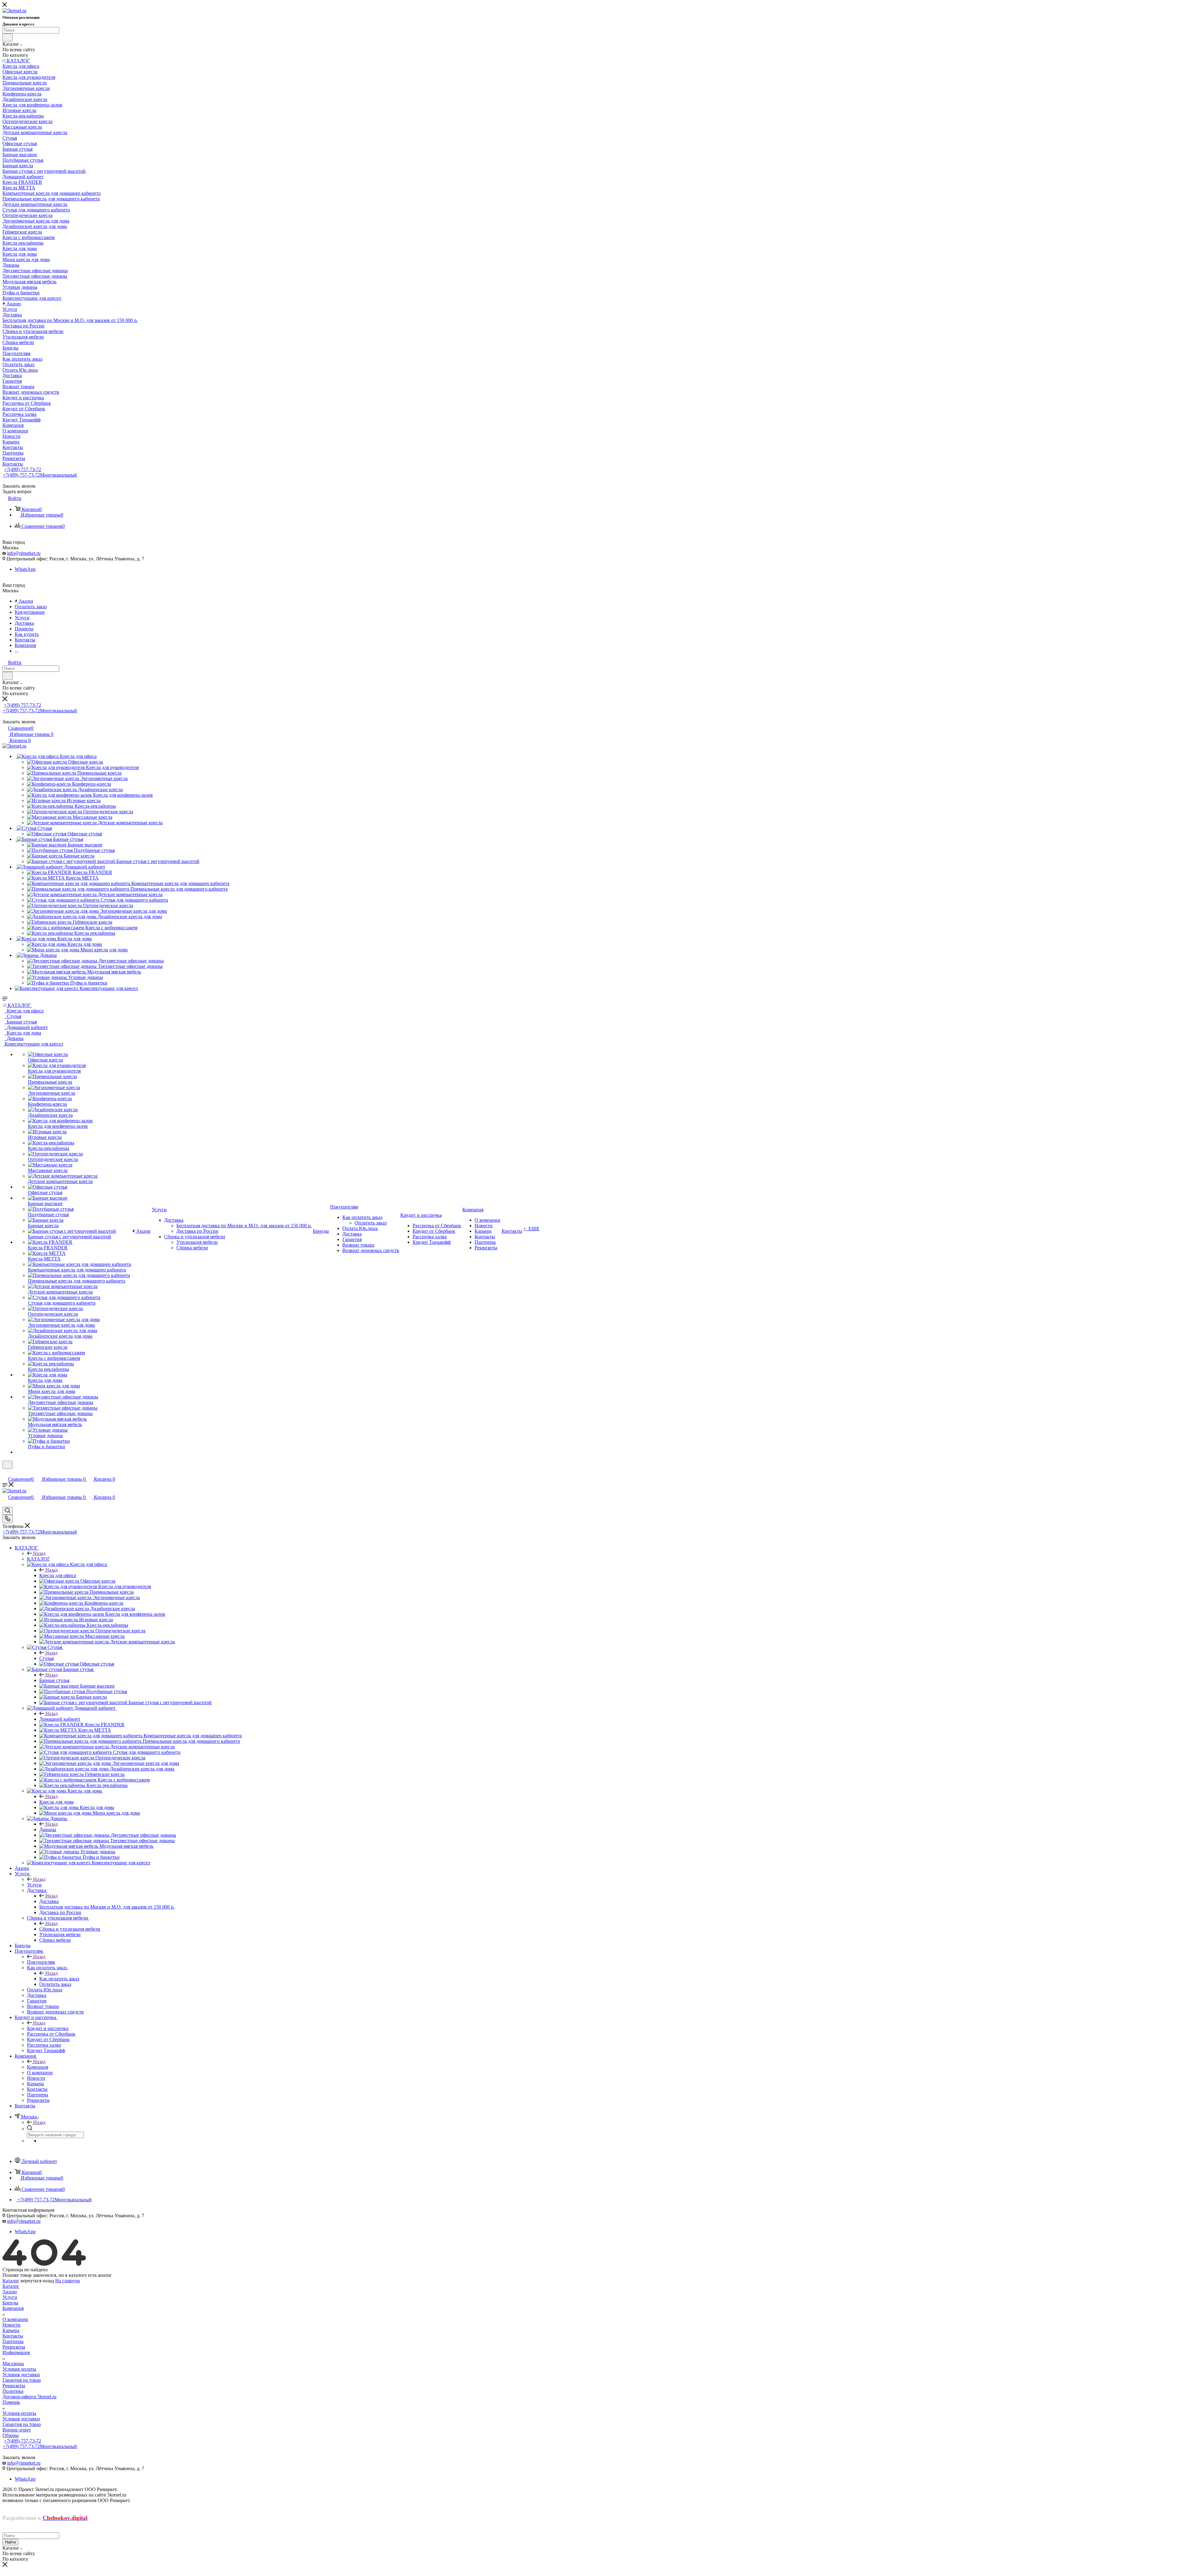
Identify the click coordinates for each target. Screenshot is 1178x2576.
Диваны (48, 1830)
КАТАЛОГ (38, 1559)
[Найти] (8, 37)
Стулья (46, 1658)
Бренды (10, 2303)
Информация (16, 2352)
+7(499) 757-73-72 (23, 469)
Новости (12, 2325)
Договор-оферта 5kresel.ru (29, 2397)
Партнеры (13, 2341)
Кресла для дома (56, 1802)
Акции (10, 2292)
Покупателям (41, 1962)
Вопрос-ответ (17, 2430)
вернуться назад (37, 2281)
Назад (39, 1553)
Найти (10, 2542)
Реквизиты (14, 2347)
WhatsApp (25, 569)
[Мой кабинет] (5, 1473)
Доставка (49, 1901)
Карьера (11, 2330)
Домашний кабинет (60, 1719)
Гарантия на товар (22, 2380)
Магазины (13, 2363)
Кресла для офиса (58, 1575)
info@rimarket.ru (24, 553)
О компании (15, 2319)
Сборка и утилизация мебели (70, 1929)
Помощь (11, 2402)
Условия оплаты (19, 2369)
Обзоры (11, 2435)
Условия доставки (21, 2375)
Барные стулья (54, 1680)
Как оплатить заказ (59, 1979)
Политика (13, 2391)
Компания (38, 2067)
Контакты (13, 2336)
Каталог (11, 2286)
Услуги (34, 1885)
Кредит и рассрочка (48, 2028)
